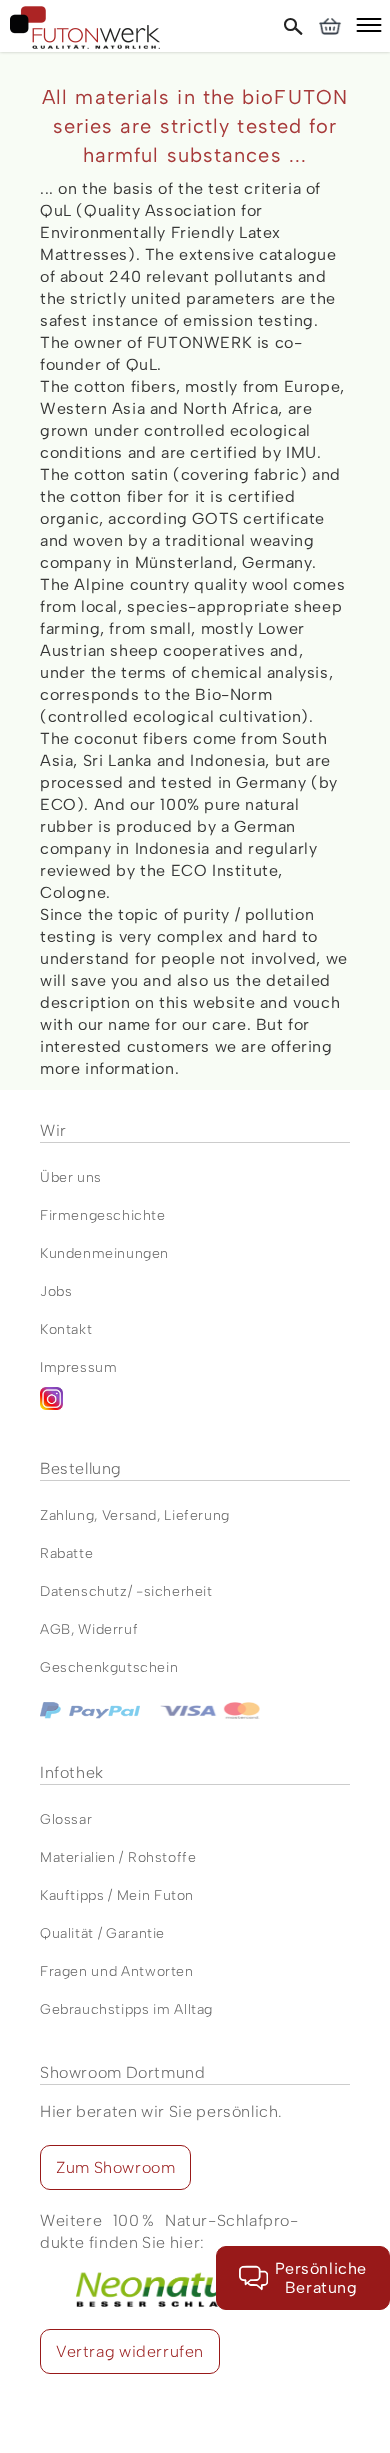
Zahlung (67, 1515)
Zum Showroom (115, 2167)
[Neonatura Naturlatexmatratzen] (169, 2264)
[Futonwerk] (85, 27)
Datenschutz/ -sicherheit (126, 1591)
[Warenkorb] (329, 26)
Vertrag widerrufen (130, 2351)
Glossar (66, 1819)
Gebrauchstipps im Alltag (126, 2009)
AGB (55, 1629)
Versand (129, 1515)
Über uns (71, 1177)
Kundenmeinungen (104, 1253)
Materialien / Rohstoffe (118, 1857)
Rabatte (66, 1553)
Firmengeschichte (103, 1215)
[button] (369, 28)
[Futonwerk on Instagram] (195, 1406)
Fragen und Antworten (117, 1971)
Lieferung (196, 1515)
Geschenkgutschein (109, 1667)
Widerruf (108, 1629)
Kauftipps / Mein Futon (117, 1895)
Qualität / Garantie (102, 1933)
